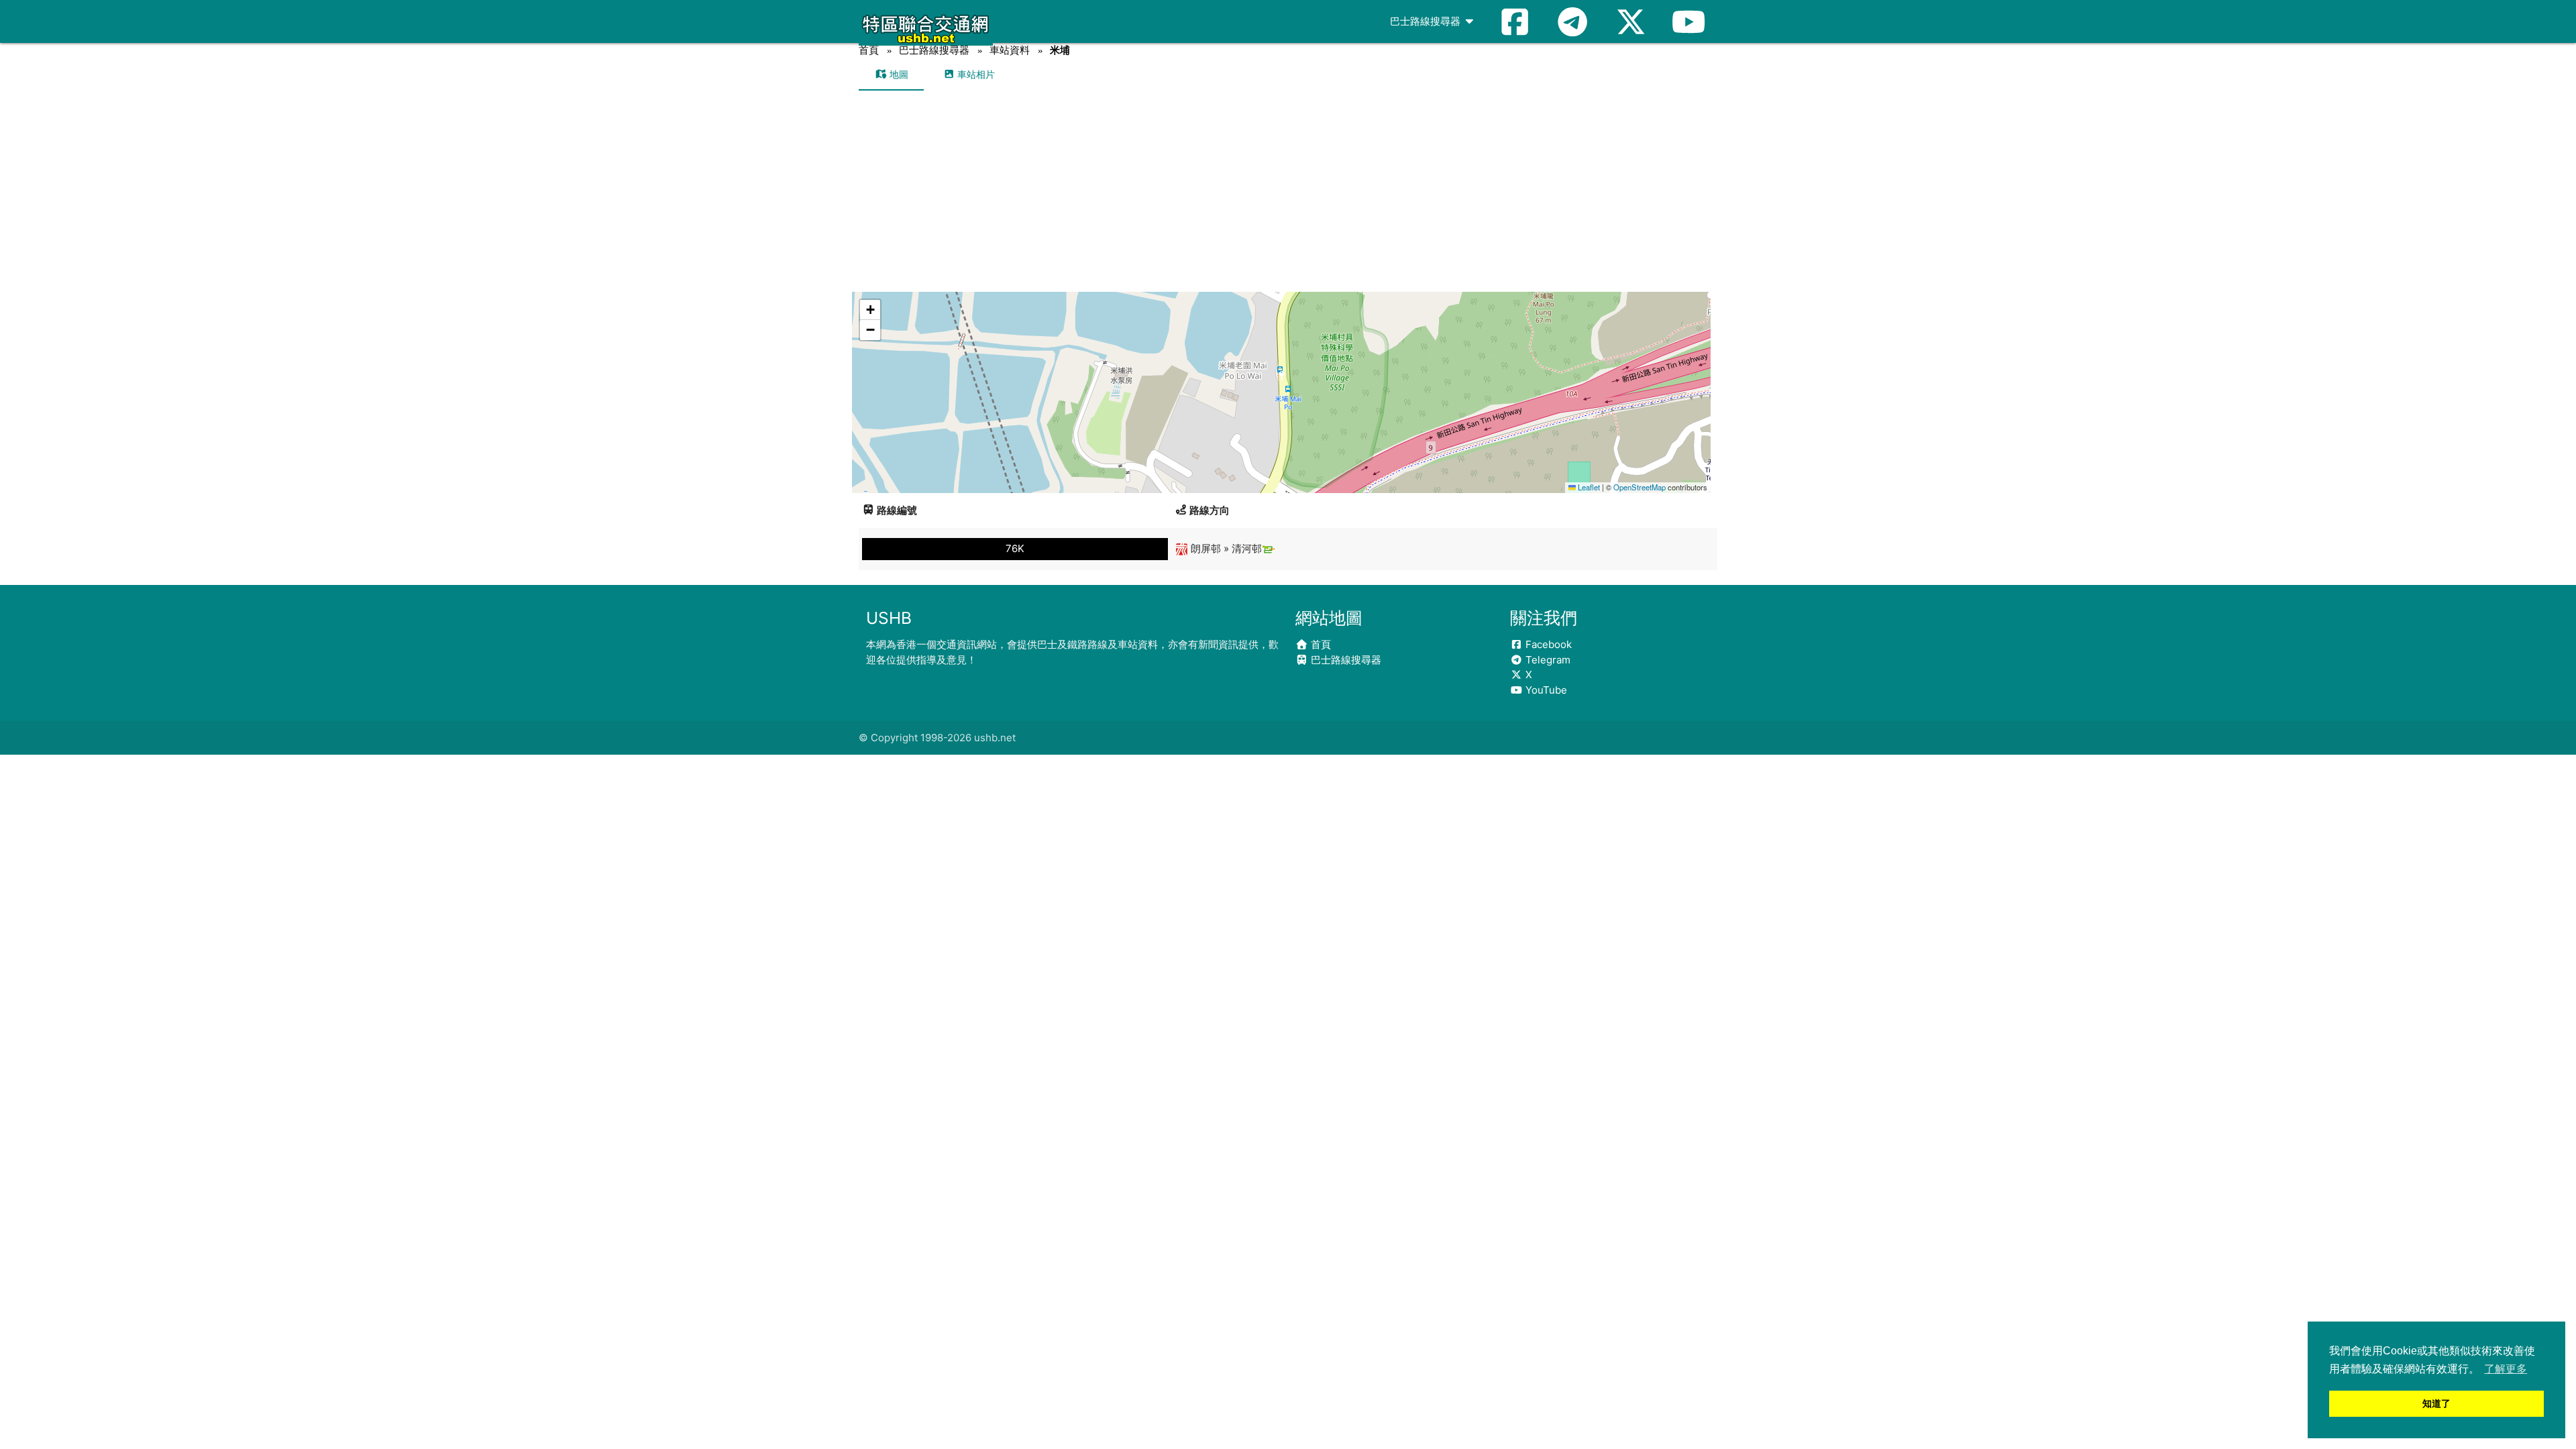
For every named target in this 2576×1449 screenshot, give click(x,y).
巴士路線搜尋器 (1427, 21)
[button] (1282, 379)
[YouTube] (1688, 21)
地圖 (898, 74)
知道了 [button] (2436, 1403)
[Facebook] (1515, 21)
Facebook (1547, 644)
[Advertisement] (1288, 191)
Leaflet (1588, 487)
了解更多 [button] (2506, 1369)
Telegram (1547, 660)
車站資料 (1010, 50)
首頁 (869, 50)
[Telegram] (1572, 21)
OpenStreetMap (1640, 487)
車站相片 (975, 74)
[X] (1631, 21)
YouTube (1545, 690)
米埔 (1060, 50)
